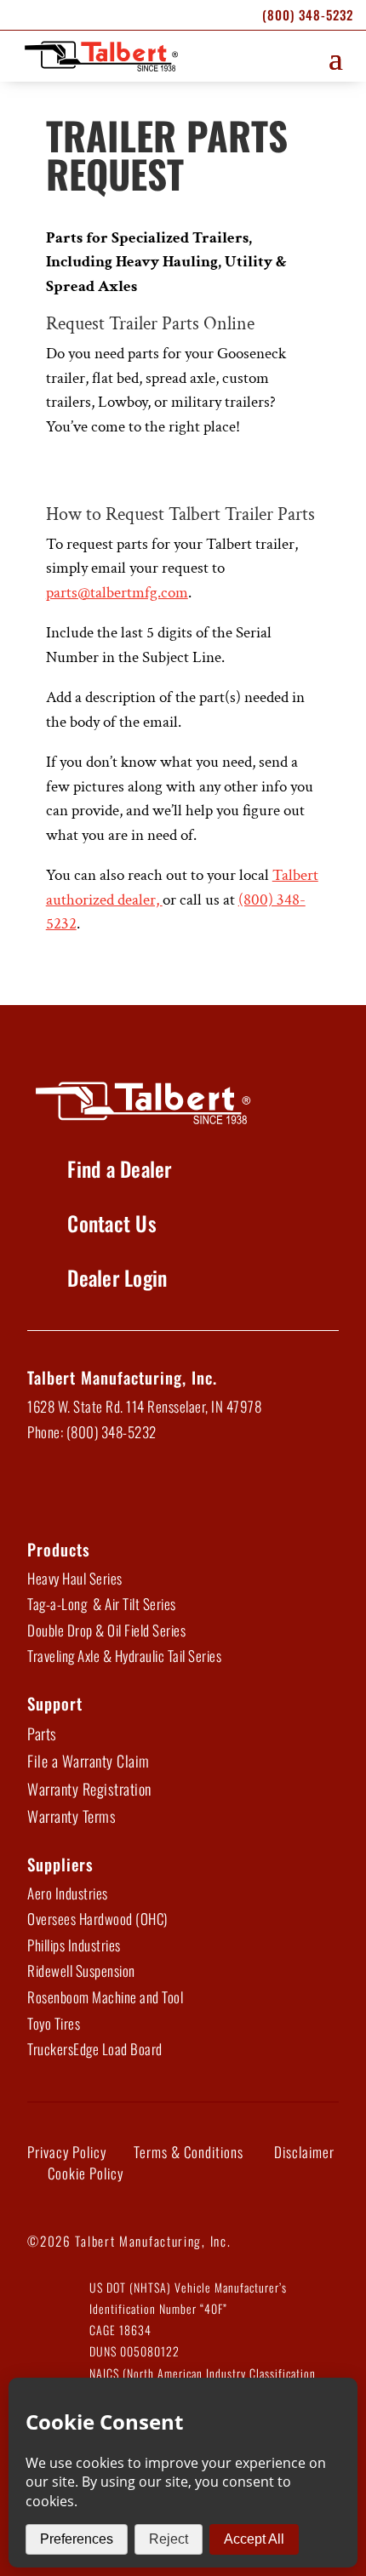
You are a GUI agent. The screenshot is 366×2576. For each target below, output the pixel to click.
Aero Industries (68, 1893)
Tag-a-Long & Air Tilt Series (102, 1604)
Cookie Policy (86, 2173)
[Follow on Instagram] (179, 1490)
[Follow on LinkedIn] (90, 1490)
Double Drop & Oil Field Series (106, 1630)
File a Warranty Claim (89, 1761)
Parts (42, 1734)
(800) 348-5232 (308, 14)
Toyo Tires (54, 2023)
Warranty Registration (89, 1789)
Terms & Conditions (189, 2152)
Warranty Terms (71, 1816)
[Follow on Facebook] (46, 1490)
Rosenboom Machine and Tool (105, 1997)
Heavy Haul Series (75, 1578)
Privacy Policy (67, 2152)
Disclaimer (304, 2152)
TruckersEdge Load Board (95, 2049)
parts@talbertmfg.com (117, 593)
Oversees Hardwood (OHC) (97, 1919)
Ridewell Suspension (81, 1971)
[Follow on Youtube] (134, 1490)
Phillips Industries (74, 1945)
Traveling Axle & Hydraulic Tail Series (124, 1656)
